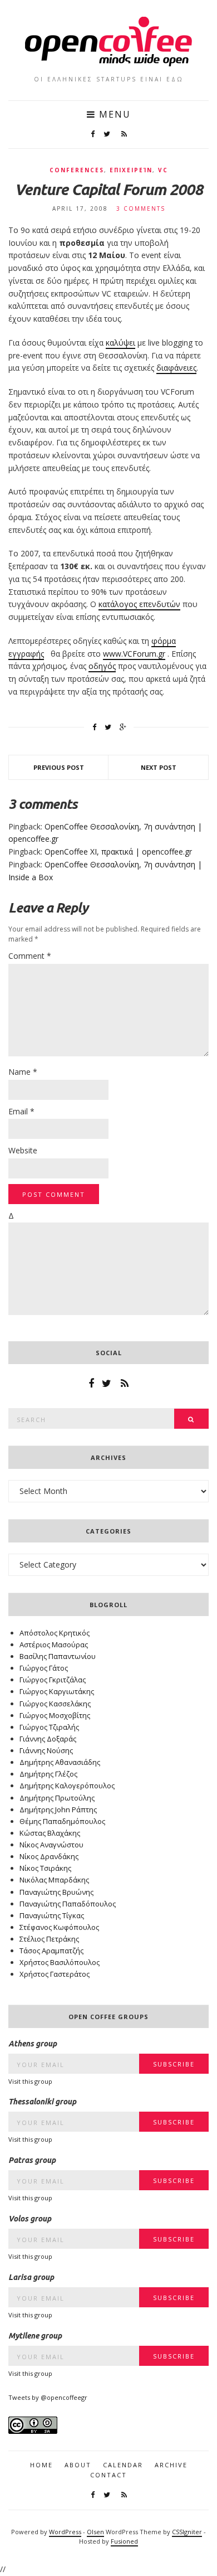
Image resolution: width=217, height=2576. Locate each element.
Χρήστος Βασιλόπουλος (60, 1962)
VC (163, 170)
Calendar (123, 2465)
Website (23, 1150)
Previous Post (59, 767)
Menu (113, 114)
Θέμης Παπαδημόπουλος (62, 1821)
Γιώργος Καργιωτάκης (57, 1691)
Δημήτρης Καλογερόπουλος (67, 1786)
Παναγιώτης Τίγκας (52, 1915)
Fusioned (124, 2541)
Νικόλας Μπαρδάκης (54, 1880)
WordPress (65, 2532)
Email (21, 1111)
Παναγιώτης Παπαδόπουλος (68, 1904)
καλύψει (120, 343)
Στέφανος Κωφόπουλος (59, 1927)
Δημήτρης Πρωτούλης (57, 1798)
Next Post (159, 767)
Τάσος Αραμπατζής (51, 1951)
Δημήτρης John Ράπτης (58, 1809)
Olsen (95, 2532)
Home (41, 2465)
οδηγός (102, 666)
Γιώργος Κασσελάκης (55, 1704)
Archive (171, 2465)
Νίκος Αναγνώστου (51, 1845)
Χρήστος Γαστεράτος (55, 1974)
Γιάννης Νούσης (46, 1750)
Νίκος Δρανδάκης (49, 1856)
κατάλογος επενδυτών (139, 604)
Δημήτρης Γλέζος (48, 1774)
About (78, 2465)
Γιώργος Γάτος (44, 1668)
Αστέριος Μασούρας (54, 1644)
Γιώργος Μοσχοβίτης (55, 1715)
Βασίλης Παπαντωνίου (58, 1656)
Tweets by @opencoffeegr (48, 2397)
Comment (30, 956)
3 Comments (141, 208)
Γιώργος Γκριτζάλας (53, 1680)
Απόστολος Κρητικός (55, 1633)
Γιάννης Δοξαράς (48, 1739)
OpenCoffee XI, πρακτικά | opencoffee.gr (118, 852)
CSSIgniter (187, 2532)
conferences (77, 170)
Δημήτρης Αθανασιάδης (60, 1762)
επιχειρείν (131, 170)
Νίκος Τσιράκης (45, 1868)
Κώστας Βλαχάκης (50, 1833)
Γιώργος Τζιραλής (49, 1727)
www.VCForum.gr (134, 654)
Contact (108, 2475)
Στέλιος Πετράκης (49, 1939)
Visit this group (30, 2081)
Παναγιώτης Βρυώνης (56, 1892)
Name (23, 1072)
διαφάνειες (176, 368)
